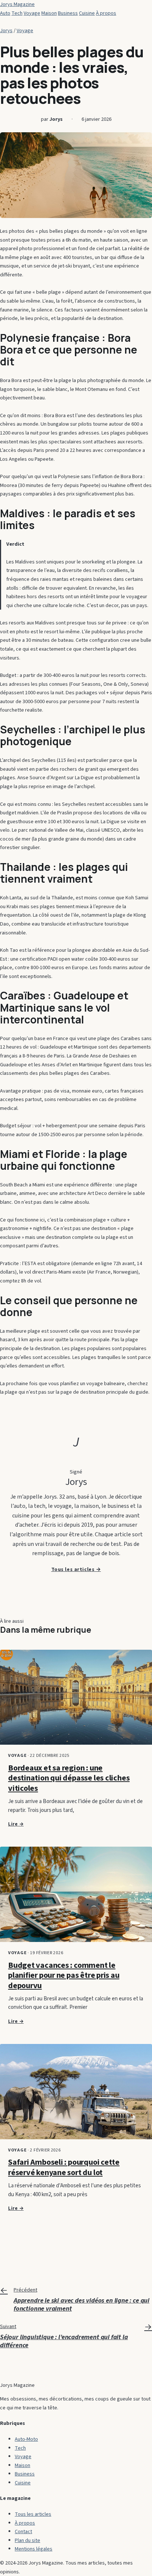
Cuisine (87, 13)
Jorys (6, 30)
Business (68, 13)
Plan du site (27, 2540)
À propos (106, 13)
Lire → (16, 1824)
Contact (23, 2531)
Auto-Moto (26, 2439)
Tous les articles (33, 2514)
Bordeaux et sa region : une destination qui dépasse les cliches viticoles (69, 1778)
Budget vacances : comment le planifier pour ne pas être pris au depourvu (64, 1975)
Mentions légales (34, 2549)
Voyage (32, 13)
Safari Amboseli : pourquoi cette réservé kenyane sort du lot (64, 2167)
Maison (49, 13)
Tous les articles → (76, 1570)
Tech (17, 13)
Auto (5, 13)
